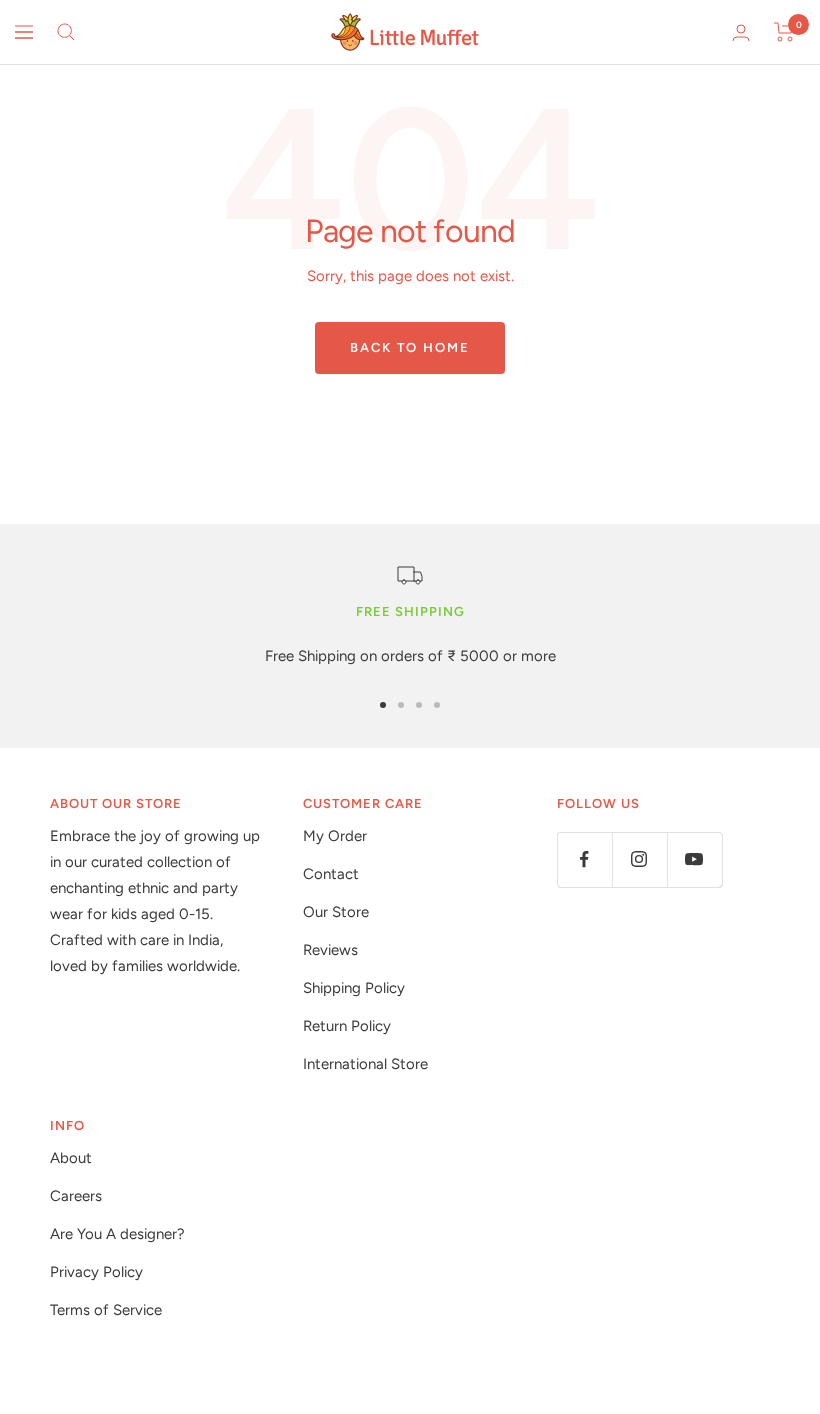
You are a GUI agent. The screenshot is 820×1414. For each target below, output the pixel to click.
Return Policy (347, 1026)
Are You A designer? (117, 1234)
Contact (331, 874)
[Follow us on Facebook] (584, 859)
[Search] (66, 32)
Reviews (330, 950)
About (71, 1158)
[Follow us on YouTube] (694, 859)
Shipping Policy (354, 988)
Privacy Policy (96, 1272)
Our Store (336, 912)
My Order (335, 836)
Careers (76, 1196)
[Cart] (784, 32)
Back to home (410, 347)
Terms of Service (106, 1310)
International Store (365, 1064)
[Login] (741, 32)
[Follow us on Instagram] (639, 859)
